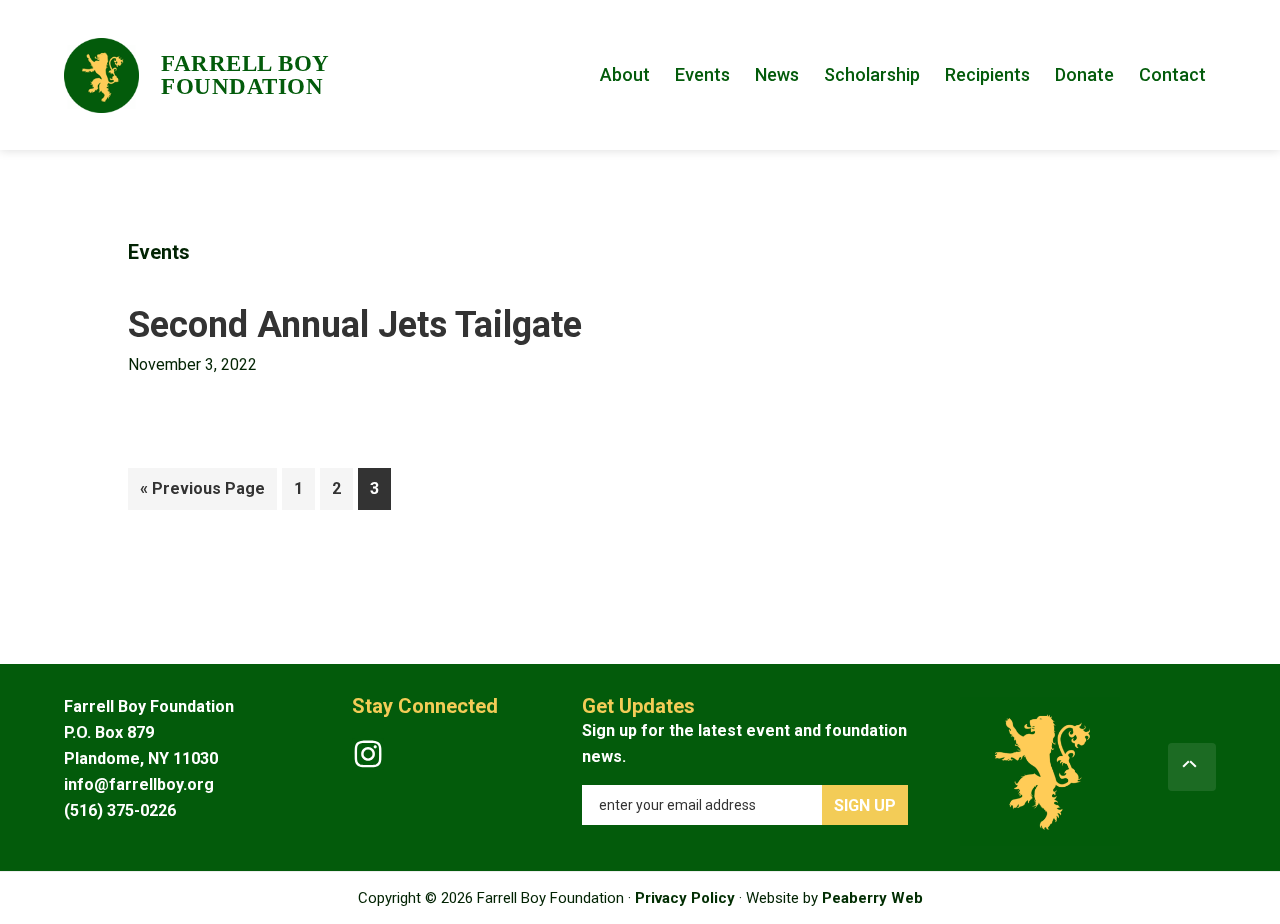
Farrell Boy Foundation (245, 75)
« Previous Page (202, 494)
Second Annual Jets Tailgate (355, 325)
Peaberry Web (872, 898)
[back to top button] (1192, 767)
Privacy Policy (685, 898)
